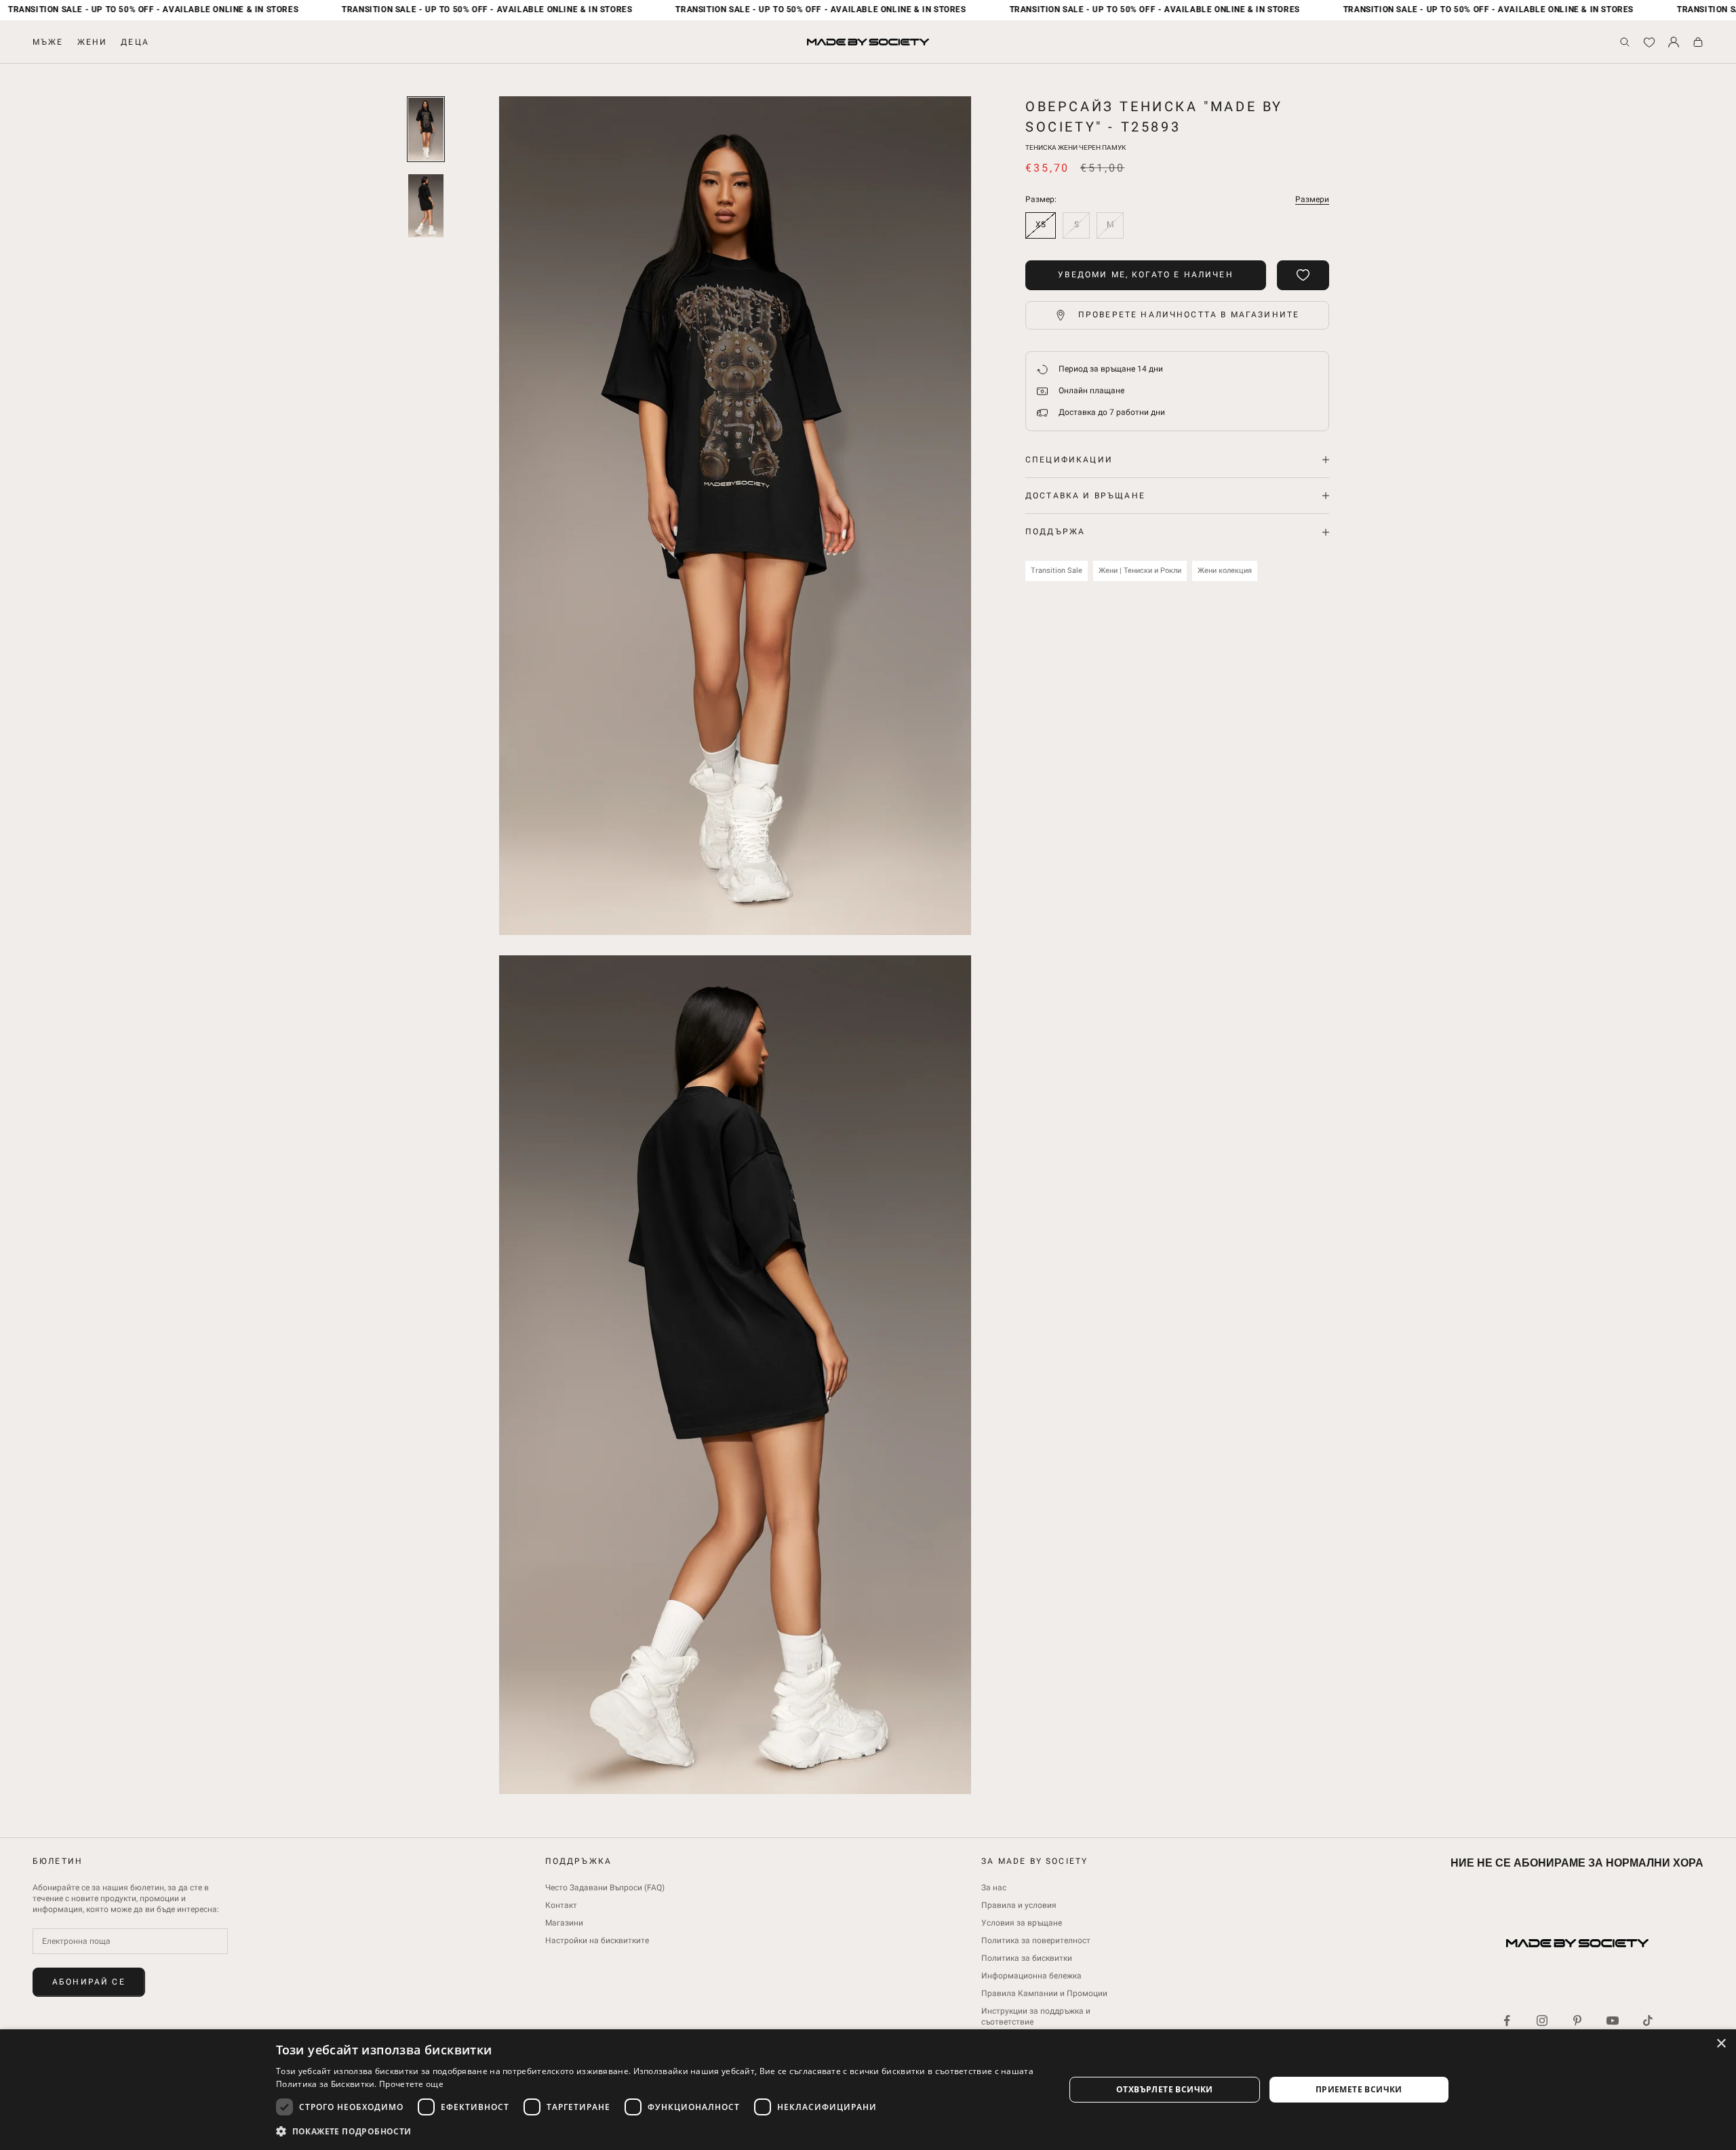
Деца (135, 42)
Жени (93, 42)
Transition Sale (1057, 571)
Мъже (48, 42)
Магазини (564, 1923)
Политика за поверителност (1036, 1940)
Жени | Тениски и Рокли (1140, 571)
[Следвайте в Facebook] (1507, 2020)
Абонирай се (89, 1982)
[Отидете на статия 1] (426, 129)
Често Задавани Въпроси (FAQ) (605, 1888)
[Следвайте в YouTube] (1613, 2020)
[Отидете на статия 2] (426, 206)
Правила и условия (1019, 1905)
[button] (658, 2131)
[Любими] (1649, 42)
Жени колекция (1225, 571)
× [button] (1721, 2044)
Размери (1312, 199)
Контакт (561, 1905)
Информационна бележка (1031, 1976)
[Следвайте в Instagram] (1542, 2020)
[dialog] (868, 2090)
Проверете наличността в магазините (1189, 315)
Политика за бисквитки (1027, 1958)
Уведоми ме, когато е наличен (1145, 275)
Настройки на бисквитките (597, 1940)
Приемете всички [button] (1359, 2089)
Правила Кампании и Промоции (1044, 1993)
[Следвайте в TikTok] (1648, 2020)
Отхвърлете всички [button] (1165, 2089)
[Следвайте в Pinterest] (1577, 2020)
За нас (994, 1888)
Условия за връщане (1022, 1923)
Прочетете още (411, 2084)
